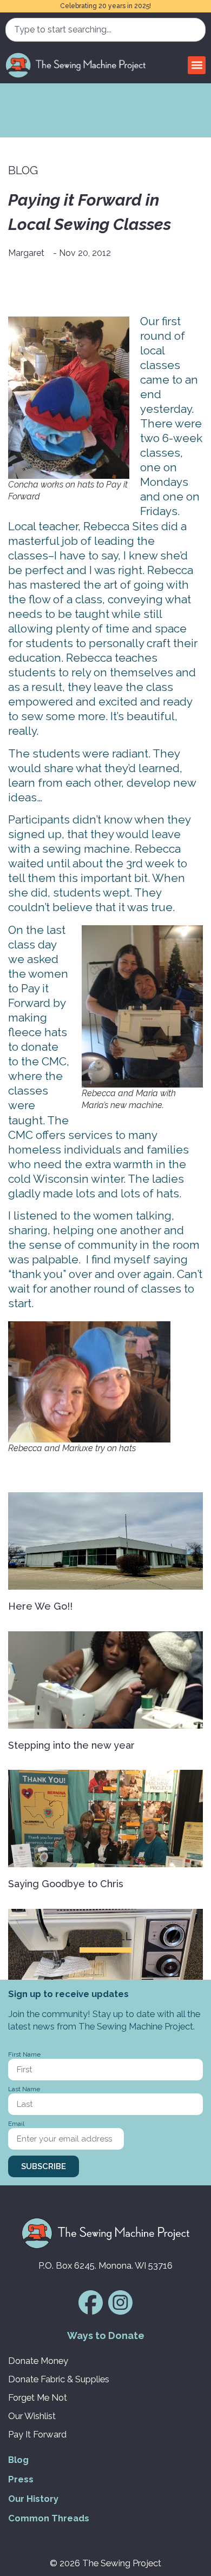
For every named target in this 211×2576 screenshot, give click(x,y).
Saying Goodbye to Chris (66, 1884)
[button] (197, 65)
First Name (24, 2055)
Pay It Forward (37, 2434)
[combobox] (105, 30)
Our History (33, 2499)
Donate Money (38, 2361)
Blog (18, 2460)
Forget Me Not (38, 2397)
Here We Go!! (40, 1606)
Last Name (24, 2089)
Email (16, 2124)
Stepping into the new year (71, 1745)
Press (21, 2479)
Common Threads (49, 2518)
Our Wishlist (32, 2416)
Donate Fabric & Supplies (59, 2379)
